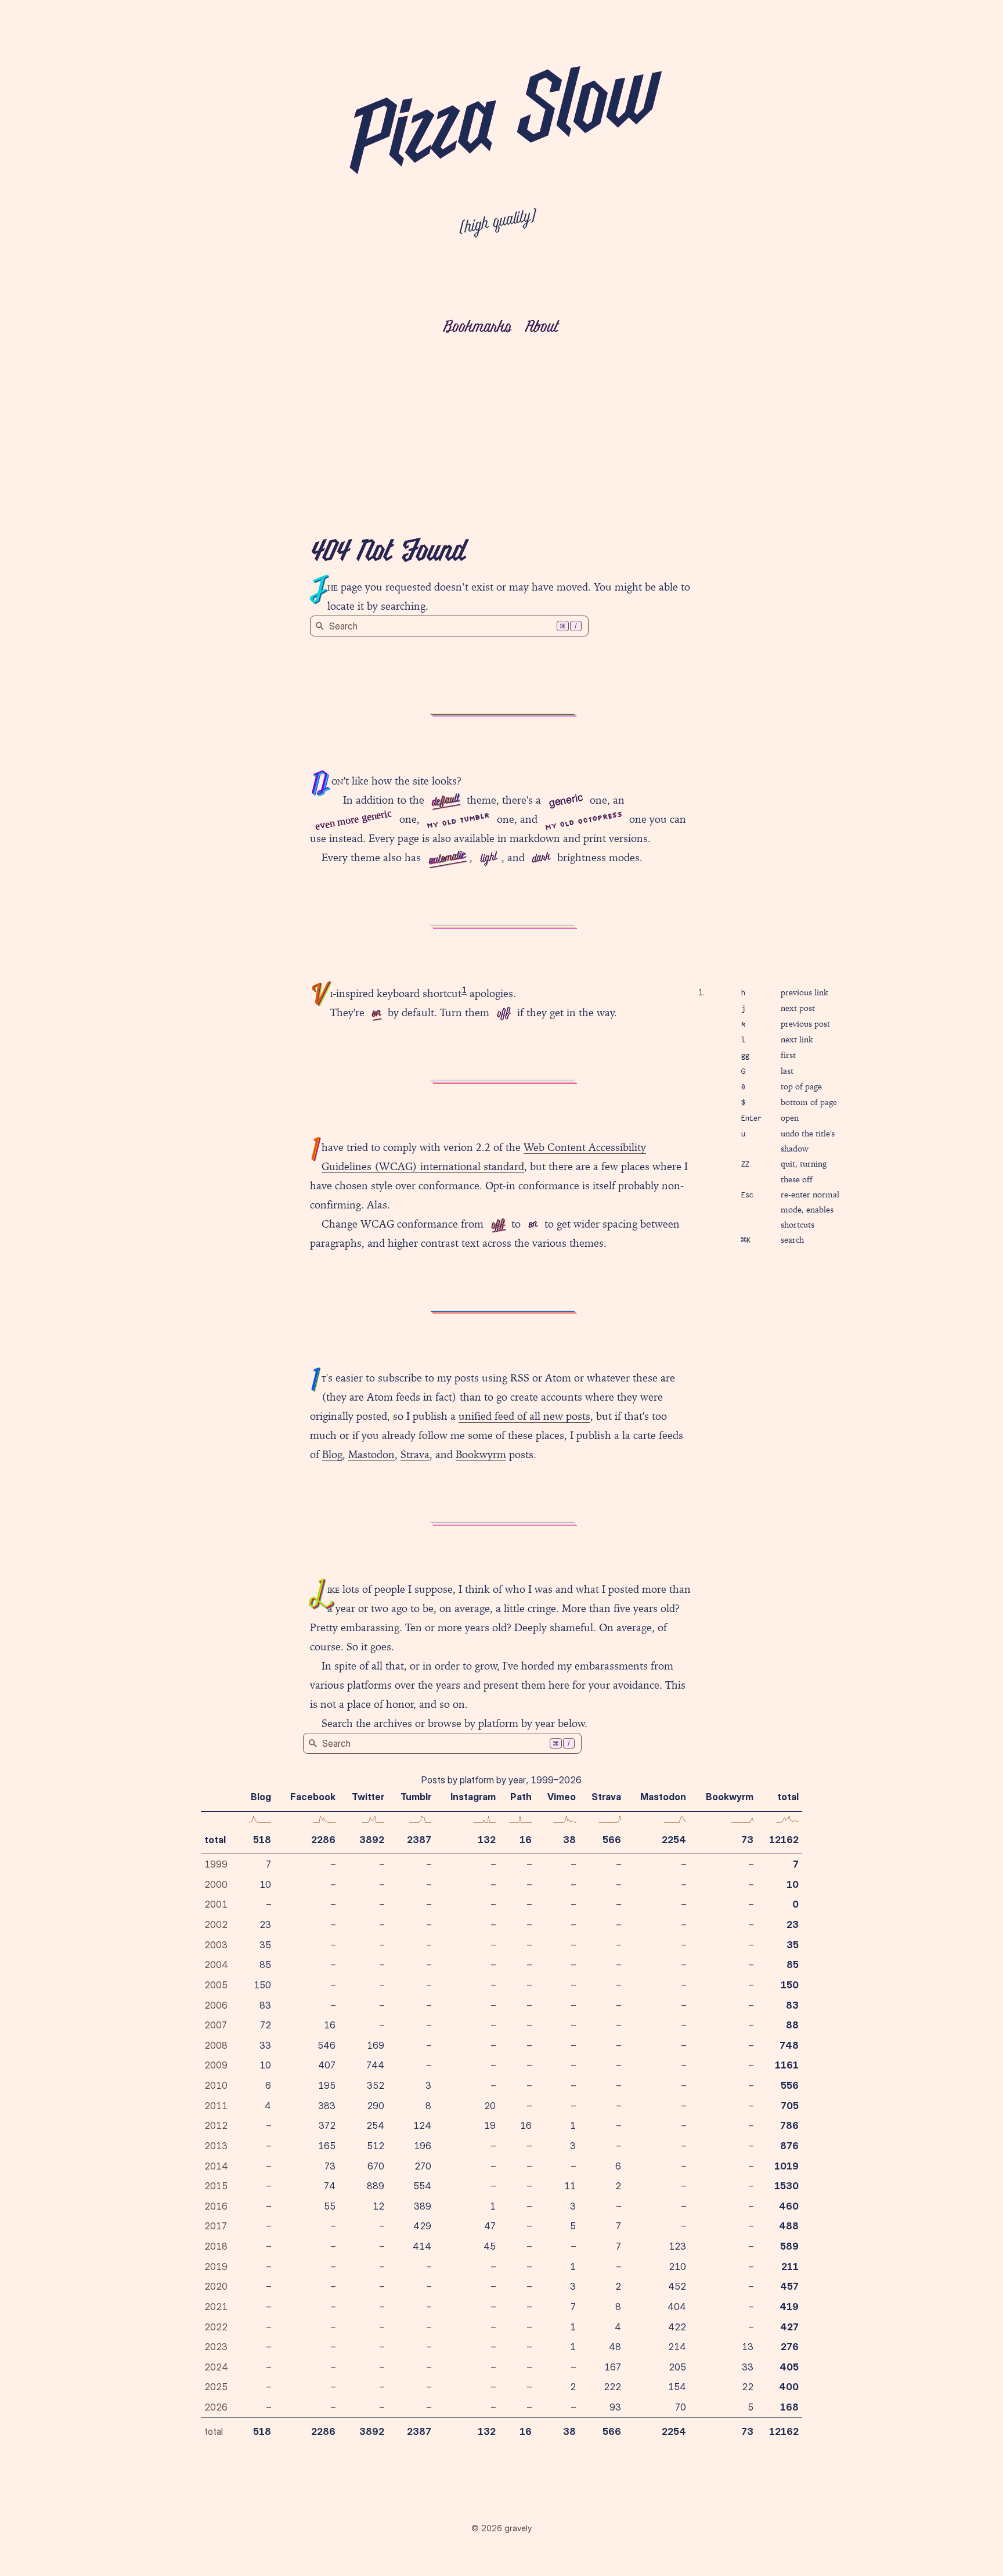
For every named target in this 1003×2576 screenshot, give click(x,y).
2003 (216, 1945)
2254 (674, 1840)
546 (326, 2045)
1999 (216, 1864)
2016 (216, 2206)
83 (265, 2005)
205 (677, 2367)
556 (790, 2085)
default (445, 801)
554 (422, 2186)
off (503, 1013)
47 (490, 2226)
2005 (216, 1985)
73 (747, 1840)
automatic (447, 859)
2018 (216, 2246)
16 (526, 1840)
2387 (419, 1840)
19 (490, 2125)
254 (375, 2125)
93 (615, 2407)
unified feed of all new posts (524, 1416)
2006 (216, 2005)
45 (490, 2246)
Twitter (368, 1797)
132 (487, 1840)
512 (376, 2146)
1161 (787, 2065)
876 (789, 2146)
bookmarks (477, 328)
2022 (216, 2327)
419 (789, 2307)
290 (376, 2106)
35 (265, 1945)
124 (422, 2125)
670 (376, 2166)
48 (615, 2347)
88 (792, 2025)
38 (569, 1840)
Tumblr (416, 1797)
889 (376, 2186)
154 (677, 2387)
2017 (216, 2226)
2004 (216, 1965)
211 (790, 2266)
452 (677, 2286)
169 (376, 2045)
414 (422, 2246)
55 (330, 2206)
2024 (216, 2367)
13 (748, 2347)
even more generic (353, 819)
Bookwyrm (481, 1454)
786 (789, 2125)
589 (789, 2246)
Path (521, 1797)
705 (790, 2106)
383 (327, 2106)
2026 (216, 2407)
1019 (786, 2166)
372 (327, 2125)
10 (265, 1884)
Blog (332, 1454)
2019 (216, 2266)
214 (677, 2347)
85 (265, 1965)
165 (327, 2146)
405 (789, 2367)
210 (677, 2266)
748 (789, 2045)
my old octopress (583, 820)
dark (540, 858)
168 (789, 2407)
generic (566, 799)
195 (327, 2085)
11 (570, 2186)
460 (789, 2206)
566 (612, 1840)
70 (681, 2407)
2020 (216, 2286)
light (488, 858)
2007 (216, 2025)
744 (375, 2065)
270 (423, 2166)
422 (677, 2327)
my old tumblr (458, 821)
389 (423, 2206)
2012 (216, 2125)
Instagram (473, 1797)
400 (789, 2387)
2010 (216, 2085)
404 (677, 2307)
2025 (216, 2387)
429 (422, 2226)
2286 (323, 1840)
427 (789, 2327)
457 (789, 2286)
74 (330, 2186)
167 (613, 2367)
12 (378, 2206)
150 (262, 1985)
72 (266, 2025)
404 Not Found (387, 553)
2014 (216, 2166)
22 (748, 2387)
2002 (216, 1924)
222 (612, 2387)
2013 (216, 2146)
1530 (786, 2186)
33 (265, 2045)
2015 (216, 2186)
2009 (216, 2065)
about (541, 328)
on (376, 1013)
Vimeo (562, 1797)
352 (376, 2085)
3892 (372, 1840)
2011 (216, 2106)
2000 (216, 1884)
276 (790, 2347)
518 (262, 1840)
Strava (415, 1454)
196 (423, 2146)
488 (789, 2226)
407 (327, 2065)
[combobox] (449, 626)
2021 (216, 2307)
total (215, 1840)
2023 (216, 2347)
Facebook (313, 1797)
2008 (216, 2045)
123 (677, 2246)
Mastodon (371, 1454)
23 (265, 1924)
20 (490, 2106)
